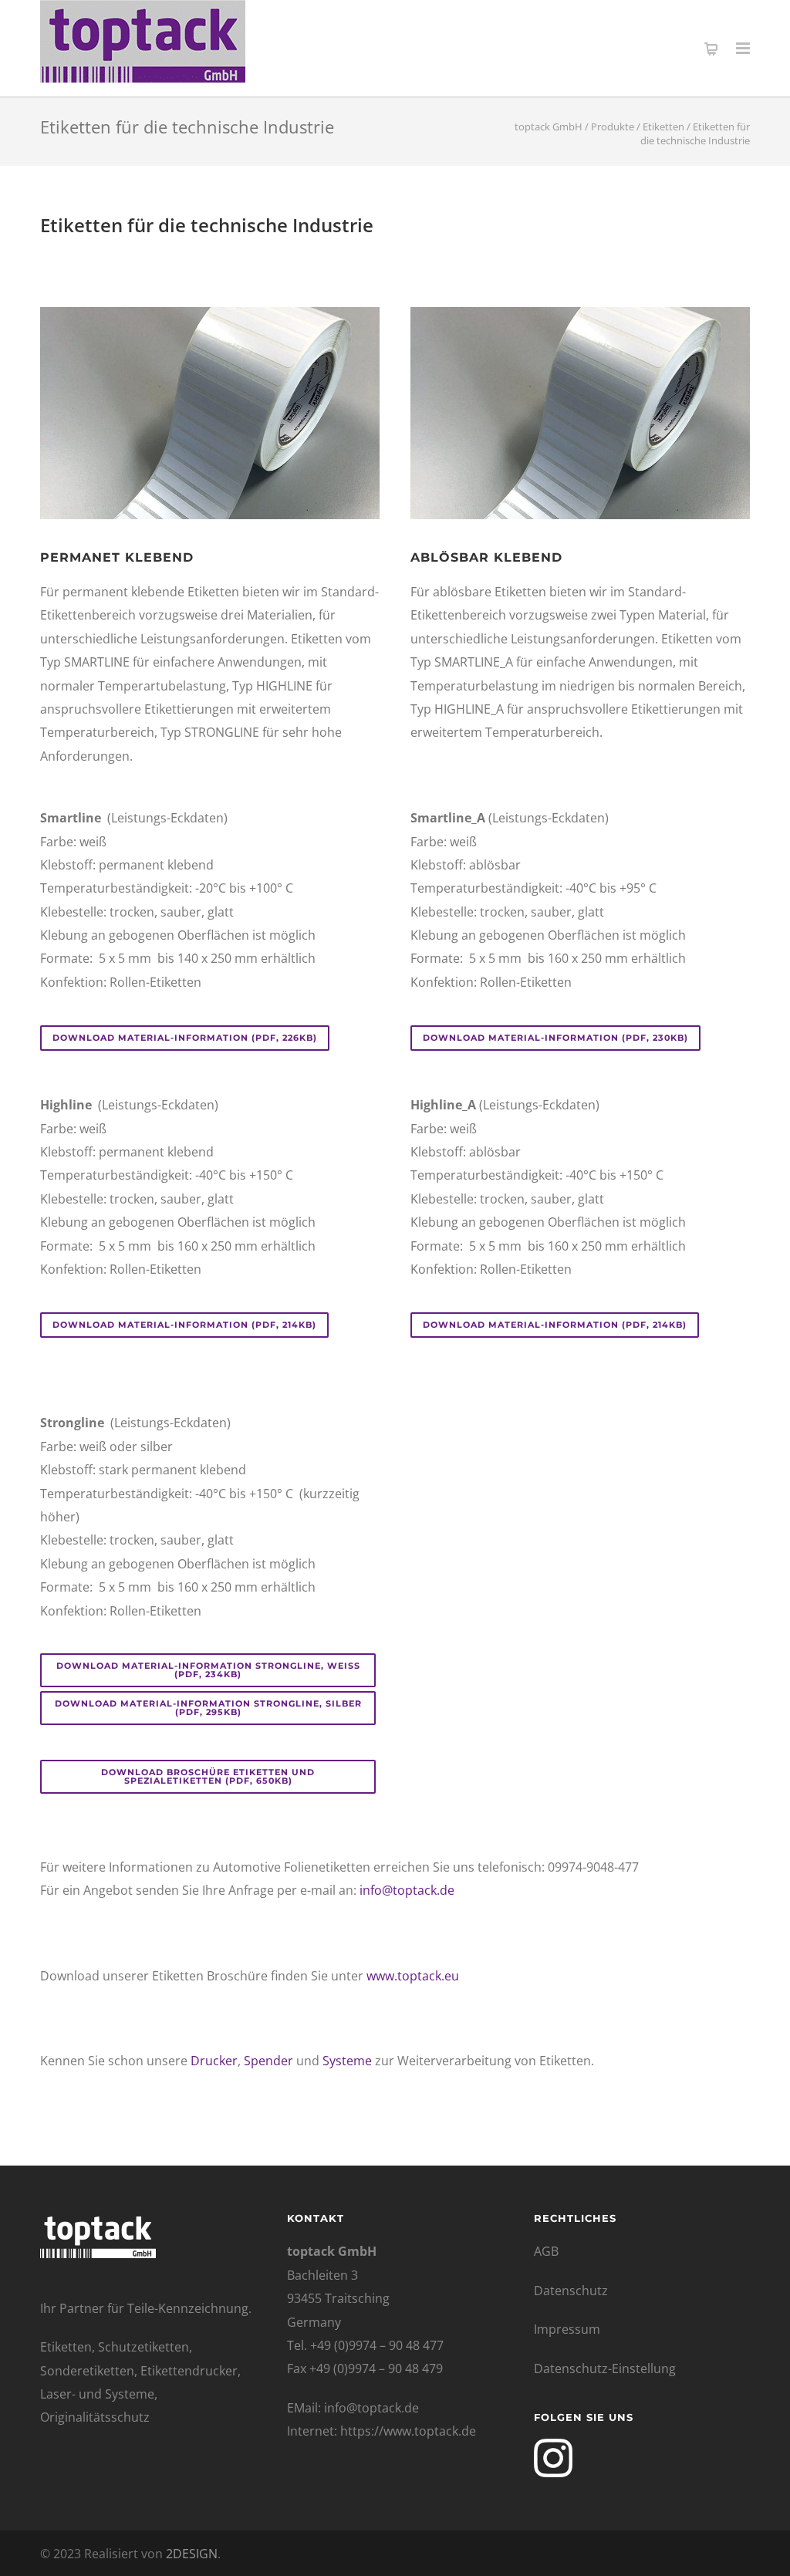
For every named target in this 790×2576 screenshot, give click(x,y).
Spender (268, 2061)
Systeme (347, 2061)
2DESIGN (192, 2554)
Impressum (567, 2329)
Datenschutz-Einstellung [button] (605, 2368)
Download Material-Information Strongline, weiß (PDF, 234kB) (208, 1670)
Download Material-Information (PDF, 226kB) (185, 1038)
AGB (546, 2251)
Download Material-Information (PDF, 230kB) (555, 1038)
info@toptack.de (407, 1890)
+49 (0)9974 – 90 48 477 (377, 2345)
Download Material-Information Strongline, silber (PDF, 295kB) (208, 1708)
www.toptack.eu (413, 1976)
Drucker (214, 2061)
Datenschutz (571, 2291)
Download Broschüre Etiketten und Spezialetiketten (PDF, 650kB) (208, 1776)
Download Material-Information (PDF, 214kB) (184, 1325)
